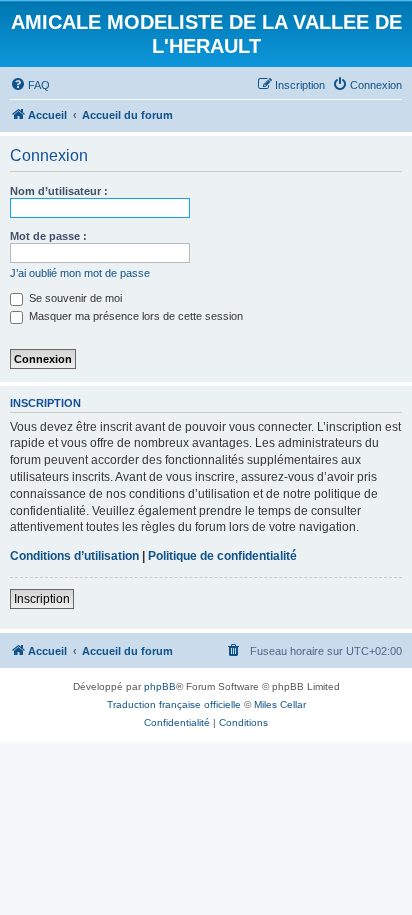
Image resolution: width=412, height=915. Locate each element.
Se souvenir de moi (74, 298)
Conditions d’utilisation (74, 556)
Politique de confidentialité (222, 556)
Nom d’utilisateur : (59, 191)
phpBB (160, 686)
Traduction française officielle (174, 704)
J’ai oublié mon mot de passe (80, 273)
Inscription (42, 599)
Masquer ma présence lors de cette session (134, 316)
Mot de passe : (48, 236)
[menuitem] (30, 85)
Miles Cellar (280, 704)
